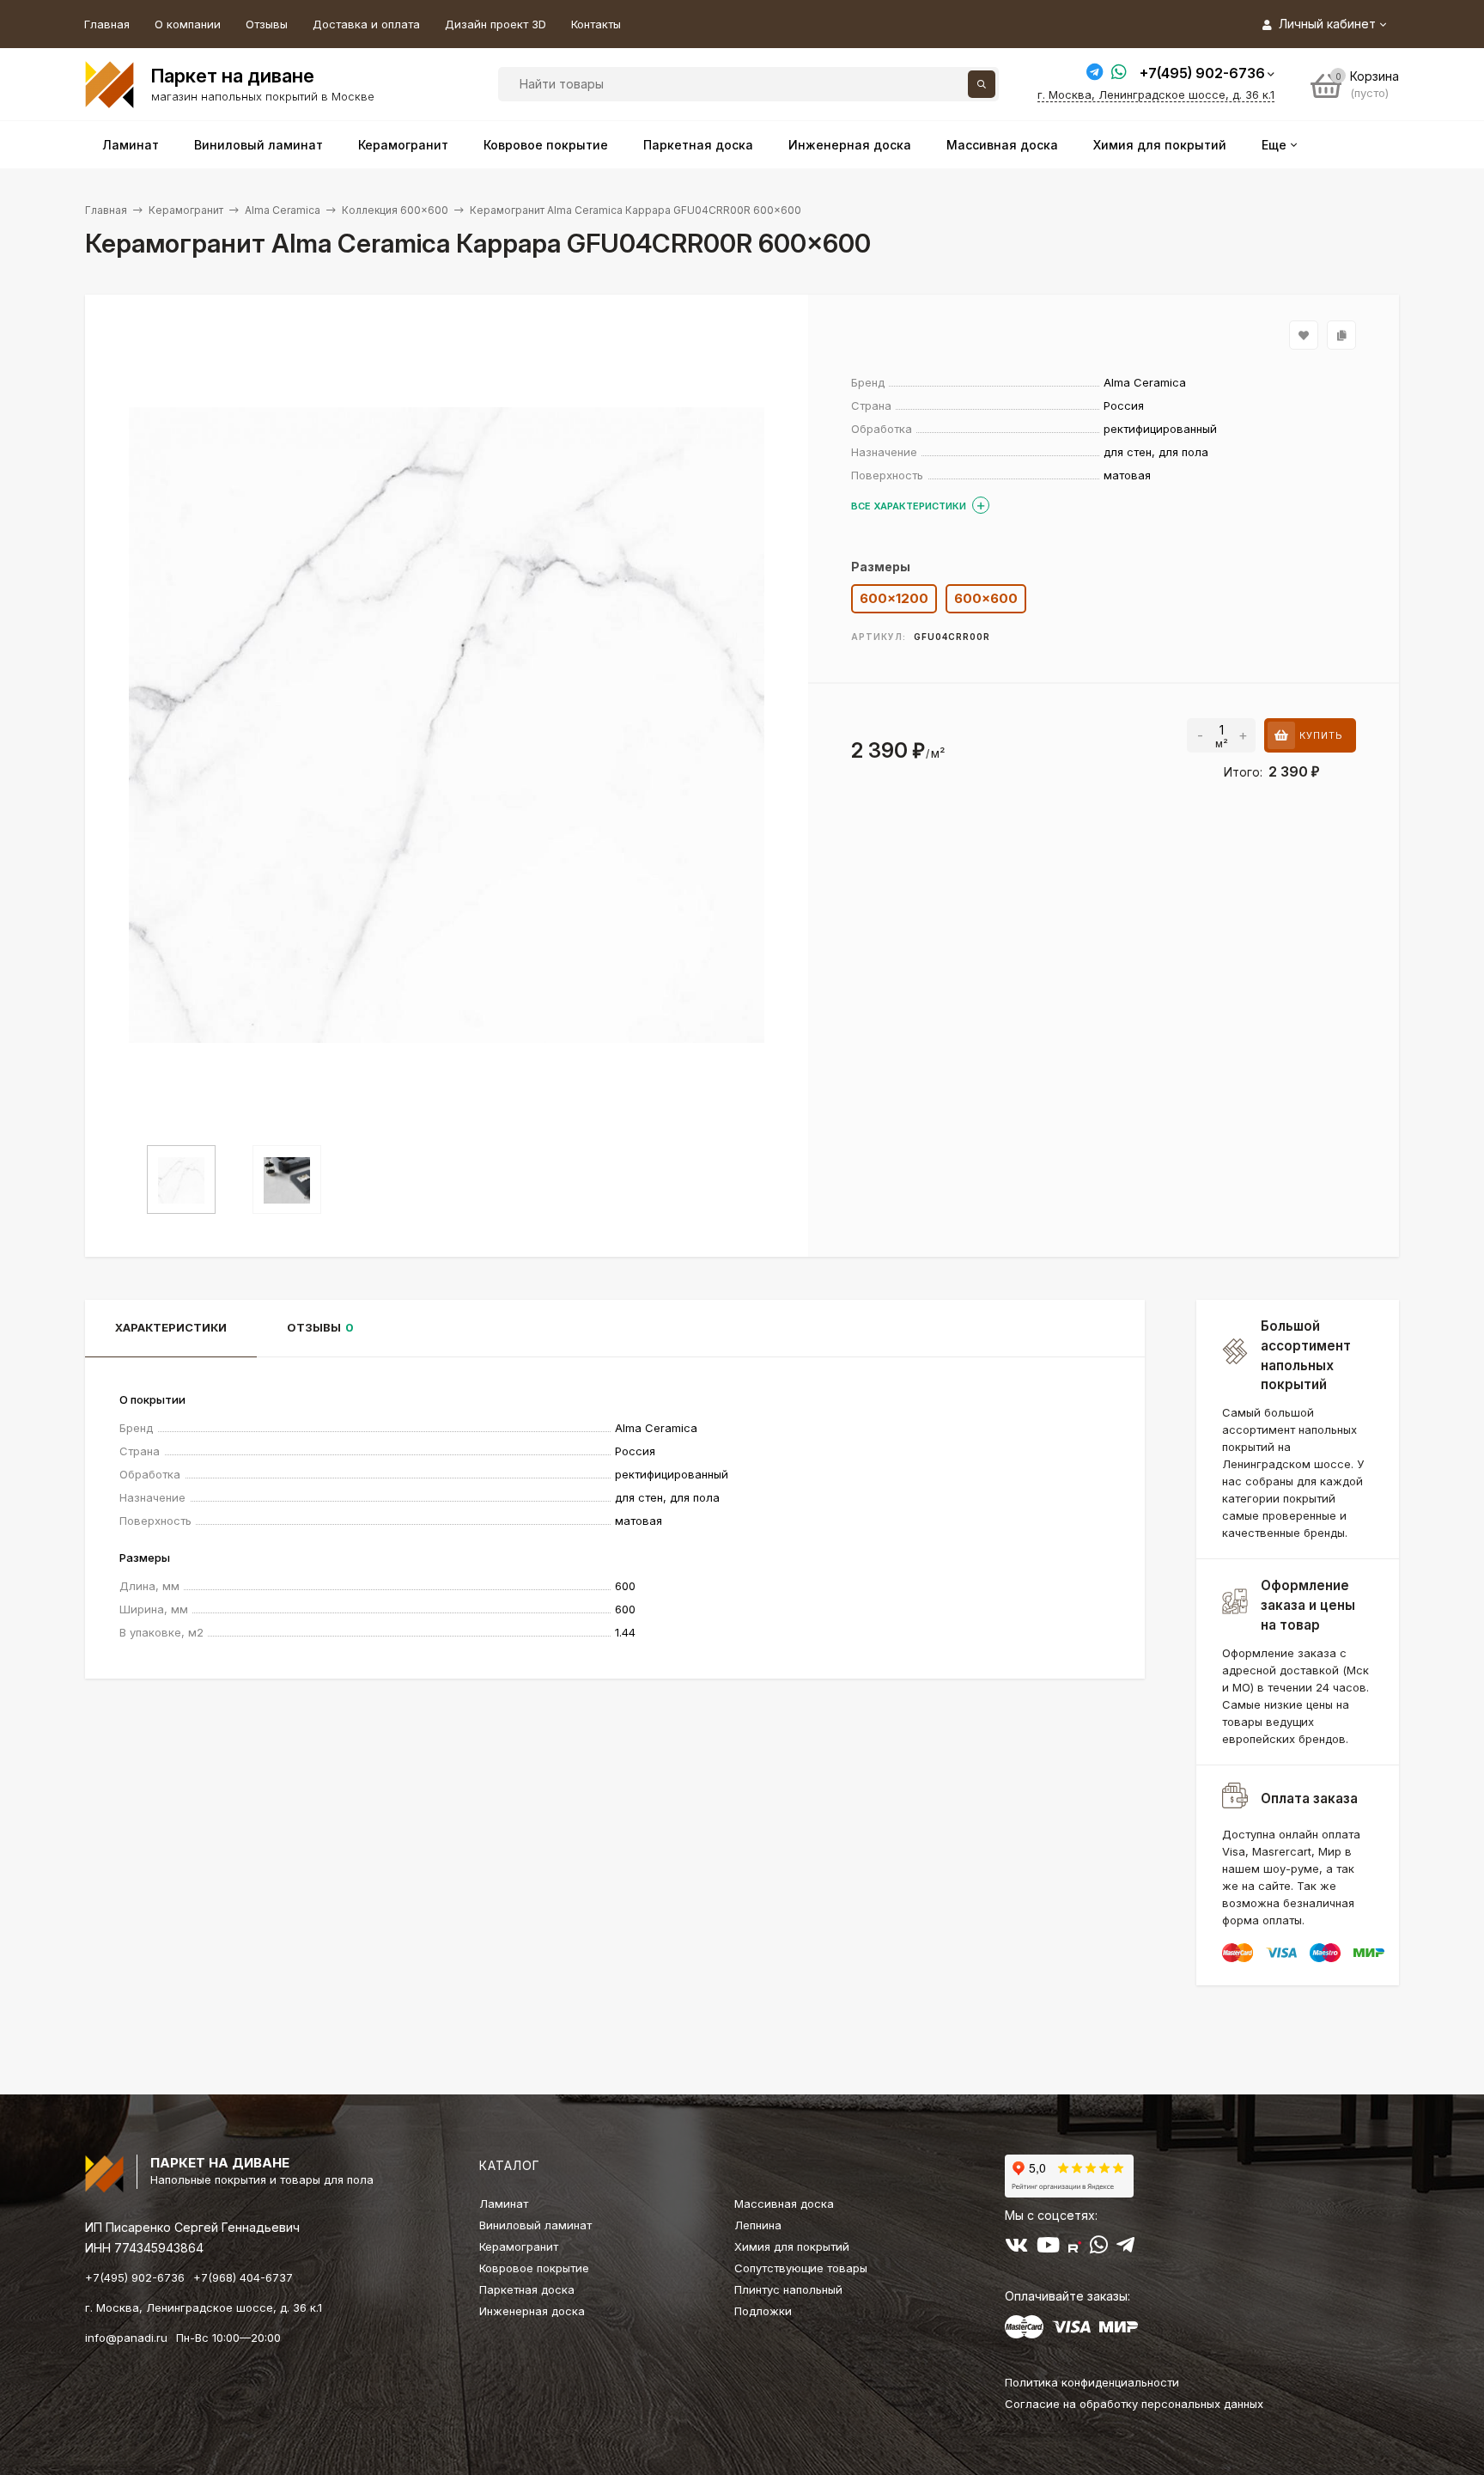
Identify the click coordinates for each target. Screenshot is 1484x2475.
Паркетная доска (527, 2289)
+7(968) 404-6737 (243, 2277)
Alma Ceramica (283, 210)
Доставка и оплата (366, 24)
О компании (188, 24)
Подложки (763, 2311)
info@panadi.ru (126, 2338)
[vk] (1016, 2248)
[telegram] (1125, 2248)
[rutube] (1075, 2248)
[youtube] (1048, 2248)
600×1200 (894, 598)
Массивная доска (784, 2204)
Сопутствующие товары (801, 2268)
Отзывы (267, 24)
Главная (107, 24)
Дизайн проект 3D (496, 24)
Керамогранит (186, 210)
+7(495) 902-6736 (1202, 73)
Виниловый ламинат (535, 2225)
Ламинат (504, 2204)
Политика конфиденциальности (1092, 2382)
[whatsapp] (1099, 2248)
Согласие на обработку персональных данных (1134, 2404)
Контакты (596, 24)
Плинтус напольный (788, 2289)
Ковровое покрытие (534, 2268)
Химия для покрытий (792, 2246)
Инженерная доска (532, 2311)
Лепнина (758, 2225)
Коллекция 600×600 (395, 210)
